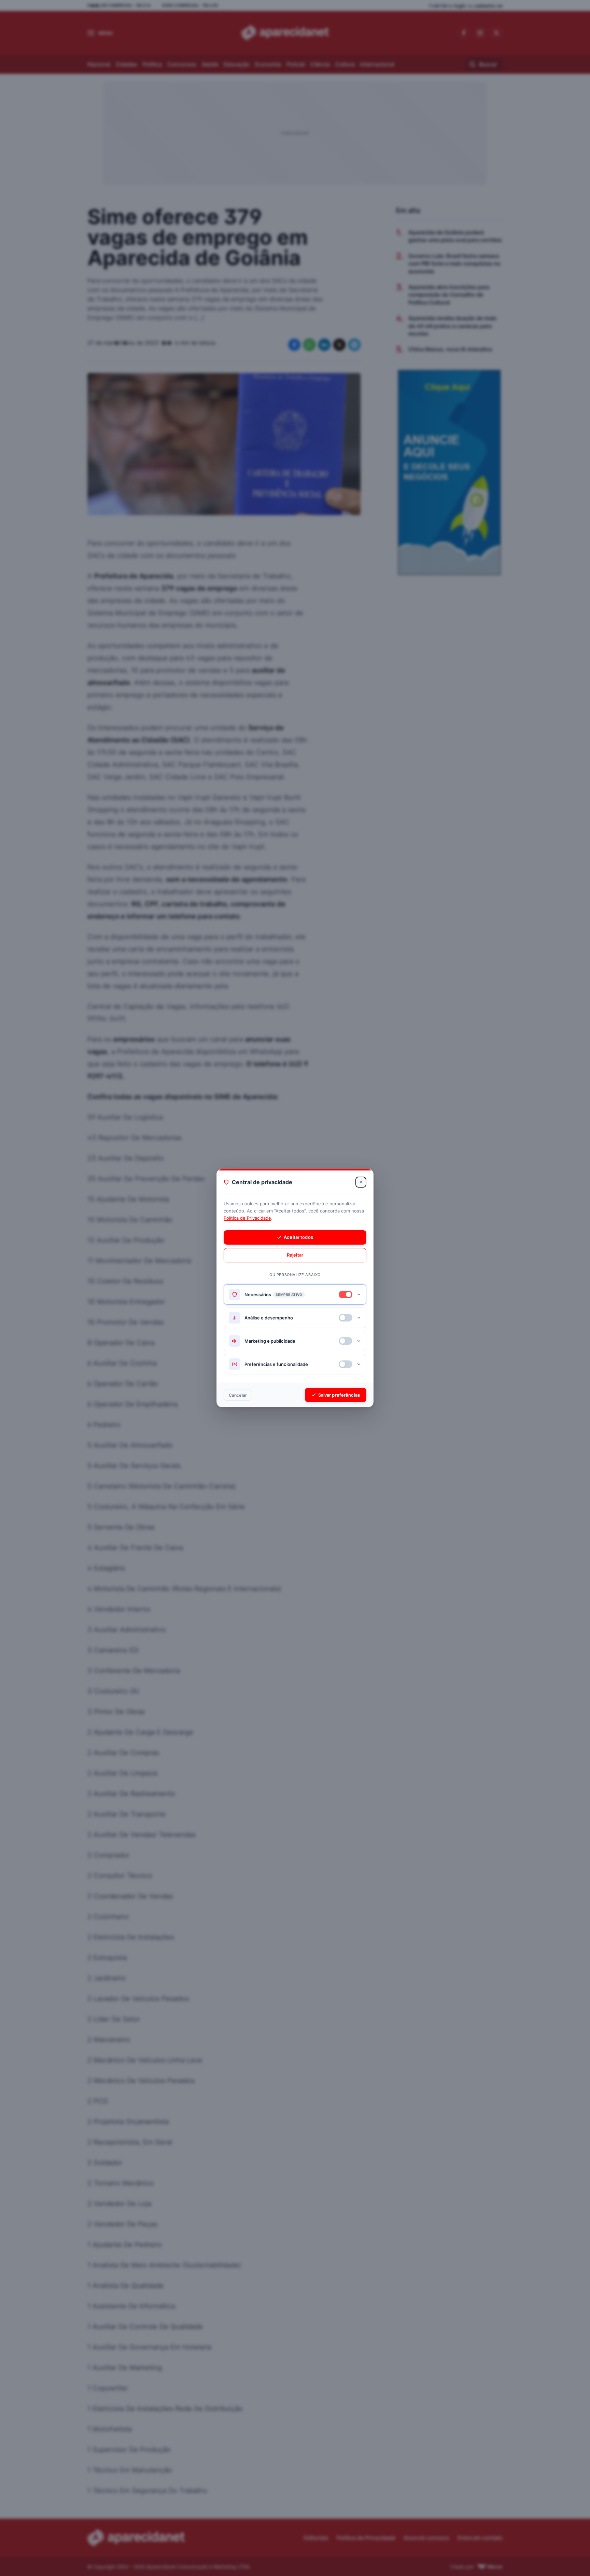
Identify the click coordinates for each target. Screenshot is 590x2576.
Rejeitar (295, 1255)
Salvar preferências (339, 1395)
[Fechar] (361, 1182)
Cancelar (238, 1395)
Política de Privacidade (247, 1218)
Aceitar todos (298, 1237)
